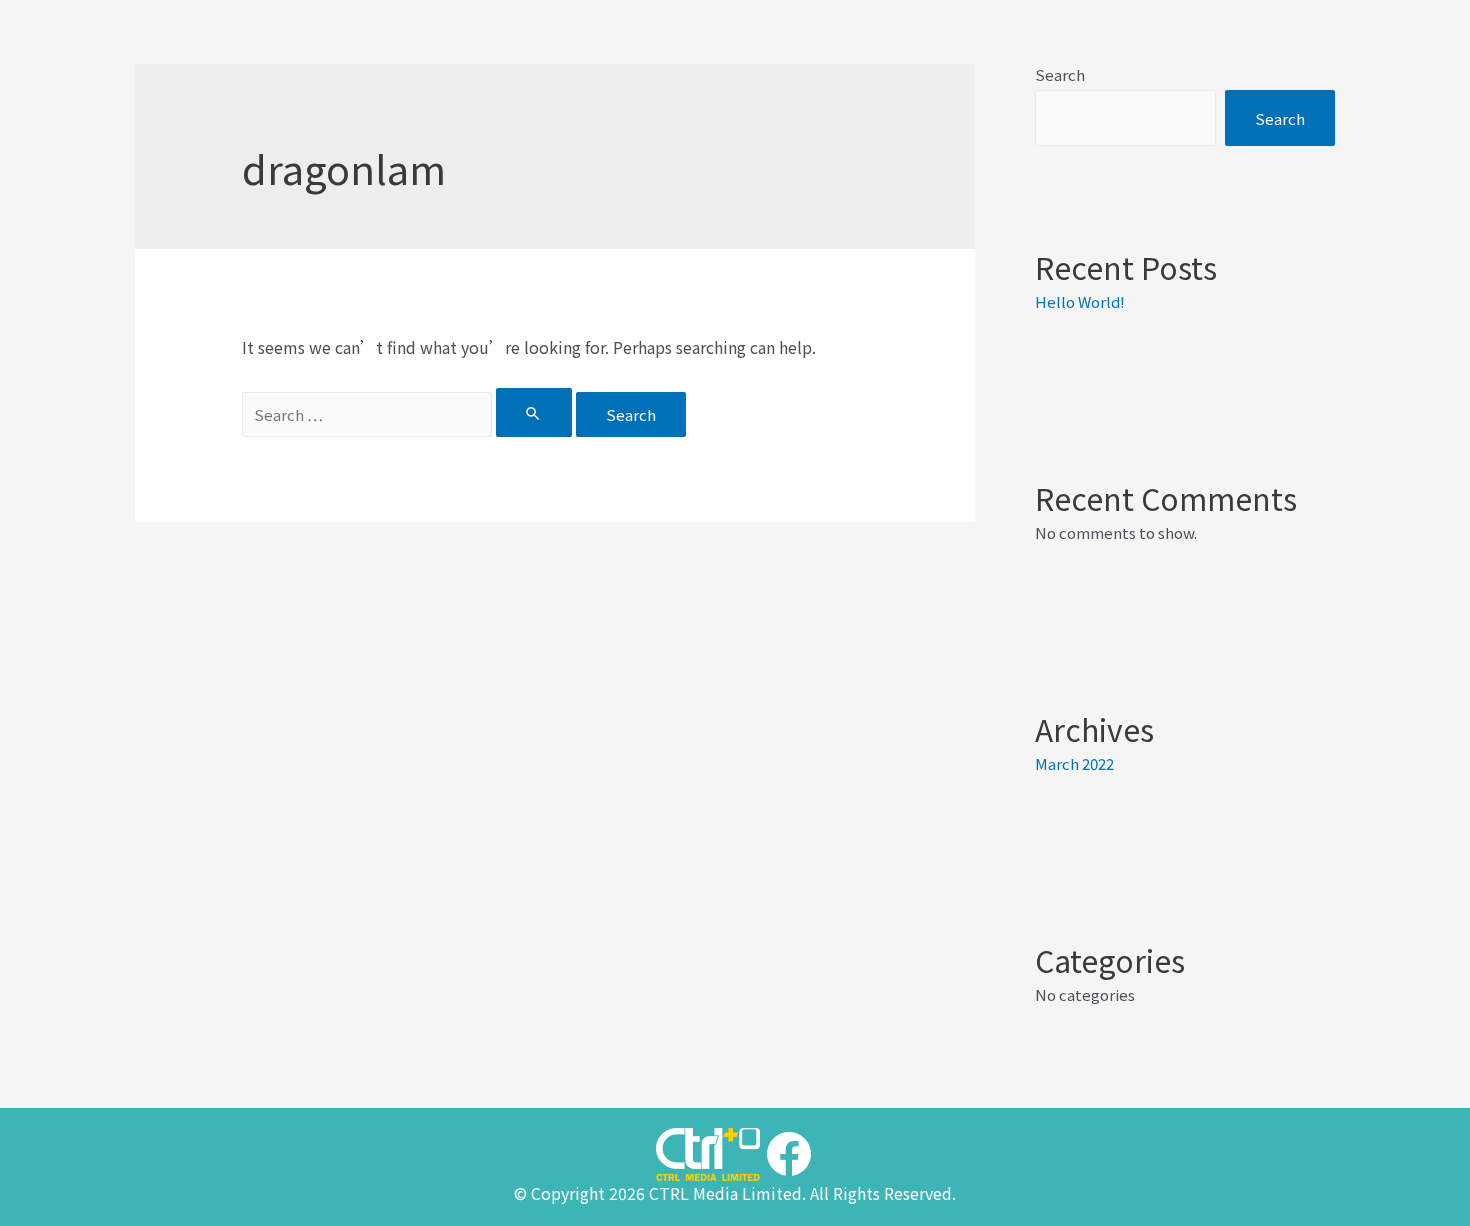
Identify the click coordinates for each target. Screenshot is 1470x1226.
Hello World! (1080, 301)
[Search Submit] (534, 412)
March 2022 (1074, 763)
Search (1060, 74)
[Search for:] (409, 414)
